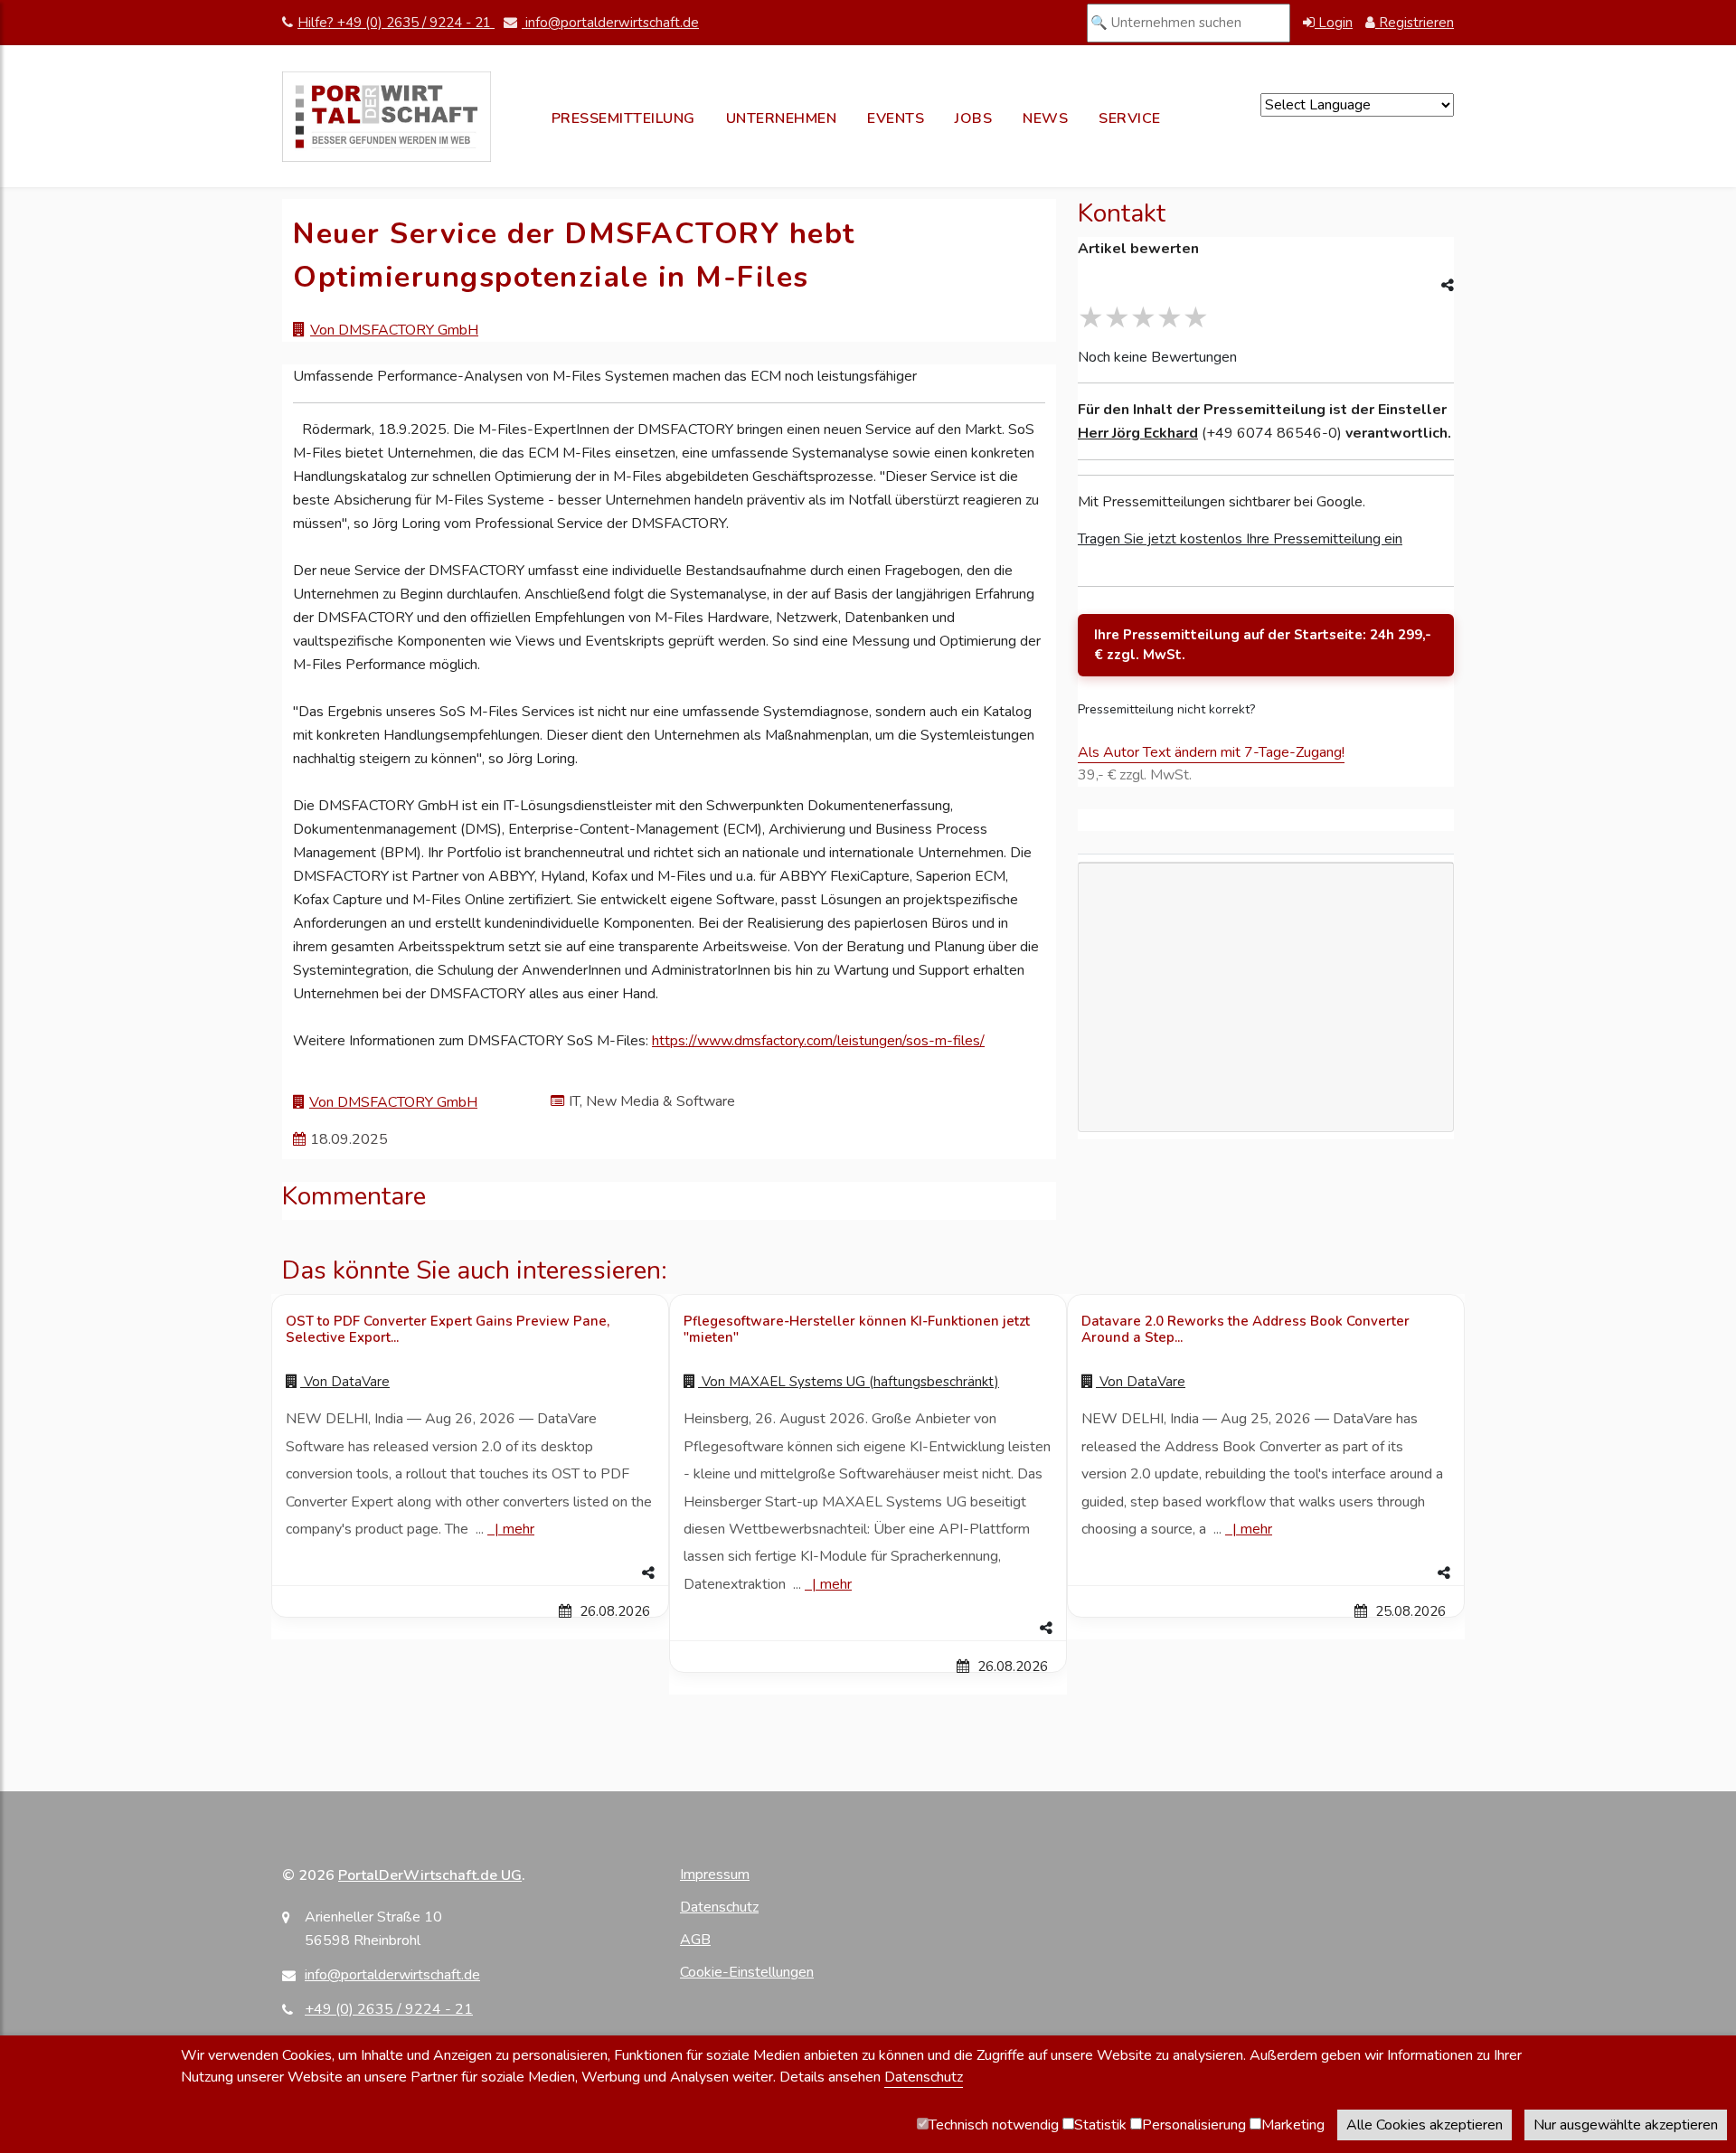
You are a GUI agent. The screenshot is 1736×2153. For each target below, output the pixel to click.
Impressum (715, 1874)
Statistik (1100, 2125)
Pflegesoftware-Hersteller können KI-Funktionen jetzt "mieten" (857, 1329)
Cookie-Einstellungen (747, 1972)
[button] (470, 1573)
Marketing (1293, 2125)
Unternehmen (782, 118)
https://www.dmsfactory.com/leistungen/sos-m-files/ (818, 1041)
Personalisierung (1194, 2125)
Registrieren (1415, 23)
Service (1130, 118)
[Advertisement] (1266, 1100)
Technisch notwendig (994, 2125)
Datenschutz (719, 1907)
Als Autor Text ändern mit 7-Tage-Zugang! (1211, 752)
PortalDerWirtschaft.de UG (430, 1875)
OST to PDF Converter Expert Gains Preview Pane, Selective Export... (448, 1329)
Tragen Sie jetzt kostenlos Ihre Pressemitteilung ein (1240, 539)
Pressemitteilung (623, 118)
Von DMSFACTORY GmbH (394, 330)
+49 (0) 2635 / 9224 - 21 (389, 2009)
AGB (695, 1940)
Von (345, 1382)
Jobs (973, 118)
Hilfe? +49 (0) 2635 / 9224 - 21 (396, 23)
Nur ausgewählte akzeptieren (1626, 2125)
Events (896, 118)
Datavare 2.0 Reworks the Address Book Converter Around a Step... (1245, 1329)
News (1045, 118)
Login (1334, 23)
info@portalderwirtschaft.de (610, 23)
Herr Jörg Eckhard (1138, 433)
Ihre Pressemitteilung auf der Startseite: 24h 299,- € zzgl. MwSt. (1263, 645)
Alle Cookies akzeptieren (1425, 2125)
